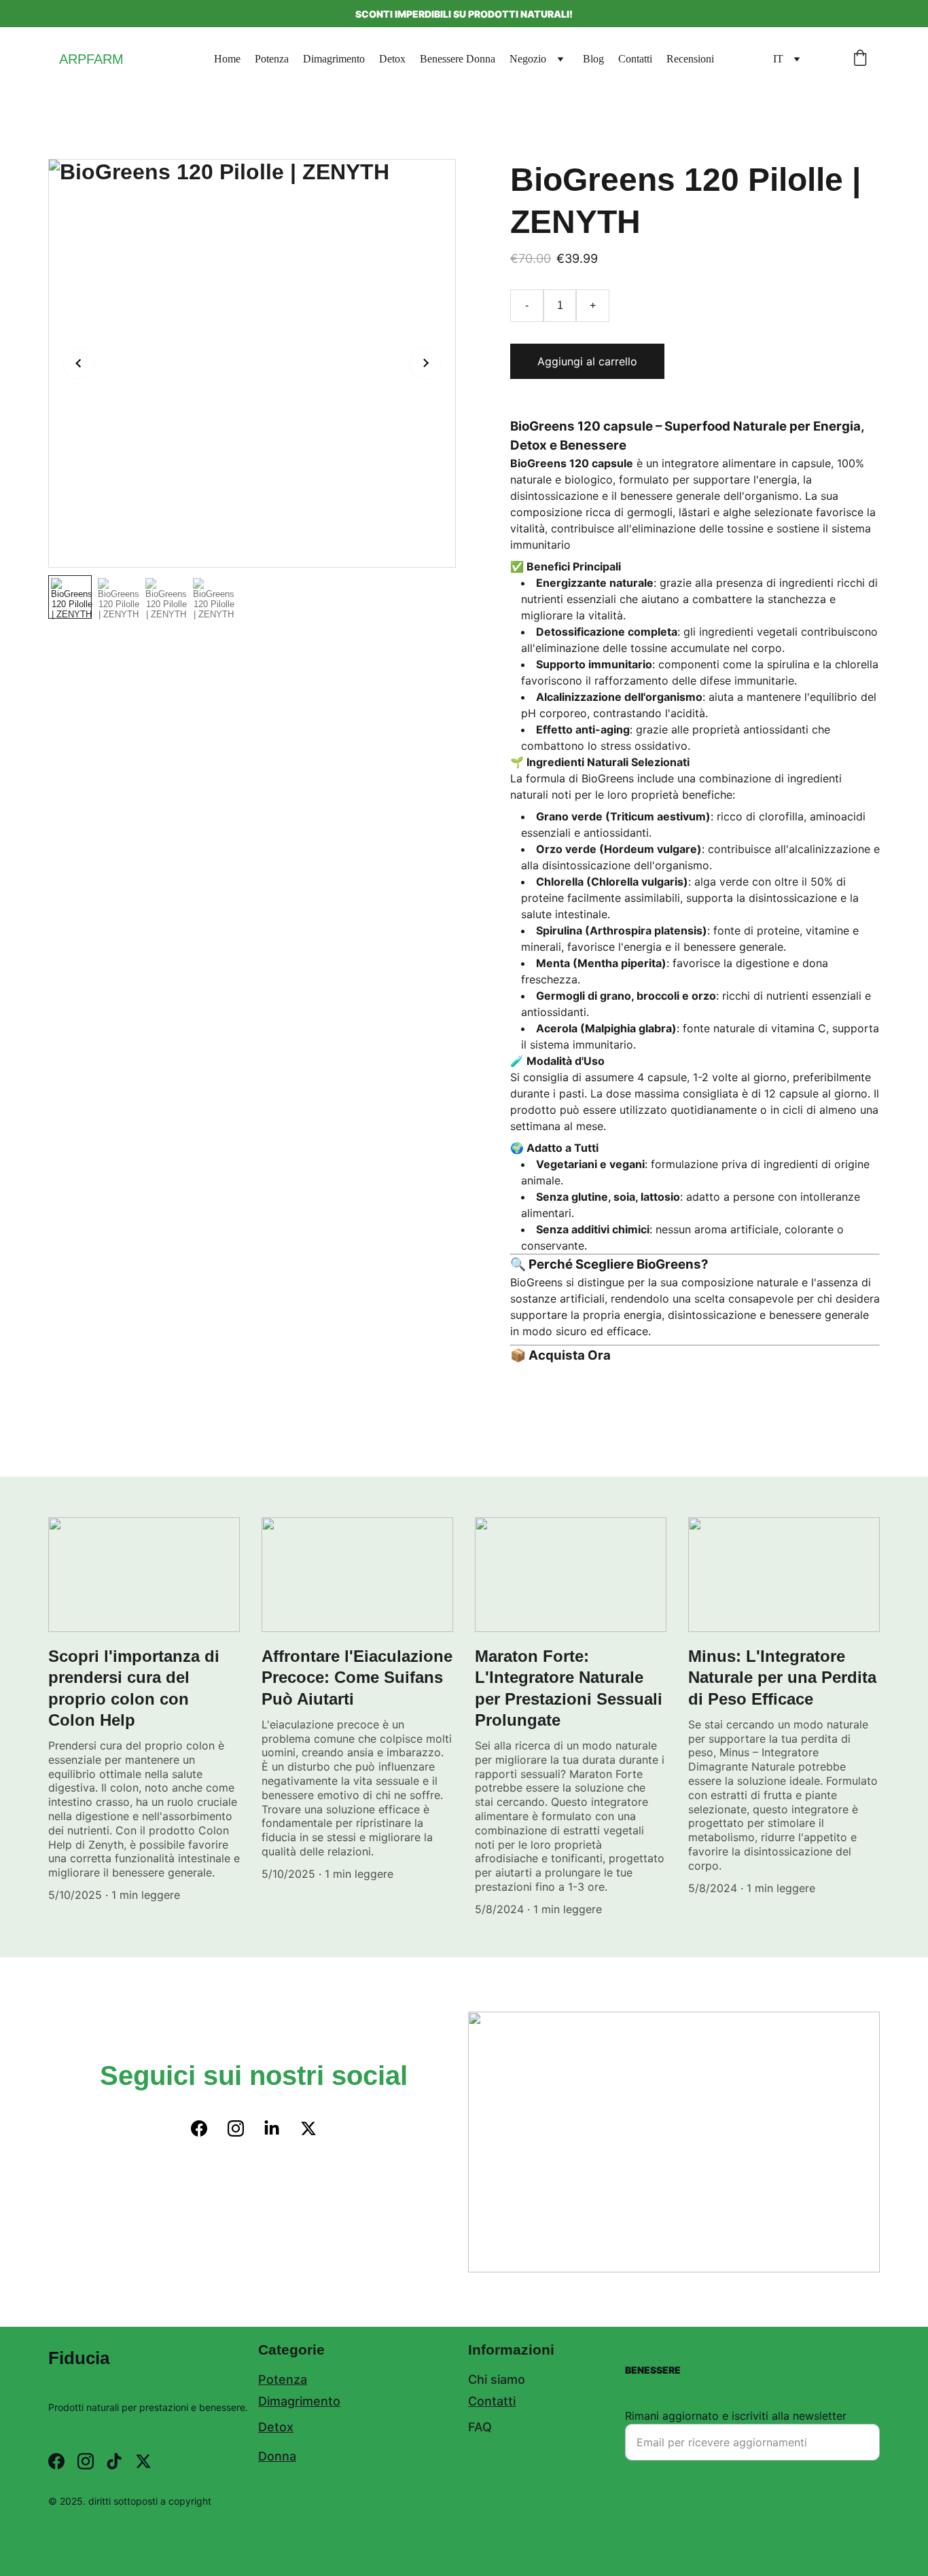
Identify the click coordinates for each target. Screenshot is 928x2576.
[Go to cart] (860, 59)
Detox (392, 59)
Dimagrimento (334, 59)
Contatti (635, 59)
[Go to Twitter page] (308, 2128)
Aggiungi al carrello (587, 361)
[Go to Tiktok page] (114, 2461)
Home (227, 59)
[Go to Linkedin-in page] (272, 2128)
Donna (277, 2456)
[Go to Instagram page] (236, 2128)
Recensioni (690, 59)
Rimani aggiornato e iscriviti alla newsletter (736, 2416)
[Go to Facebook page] (199, 2128)
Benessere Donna (458, 59)
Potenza (272, 59)
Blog (593, 59)
